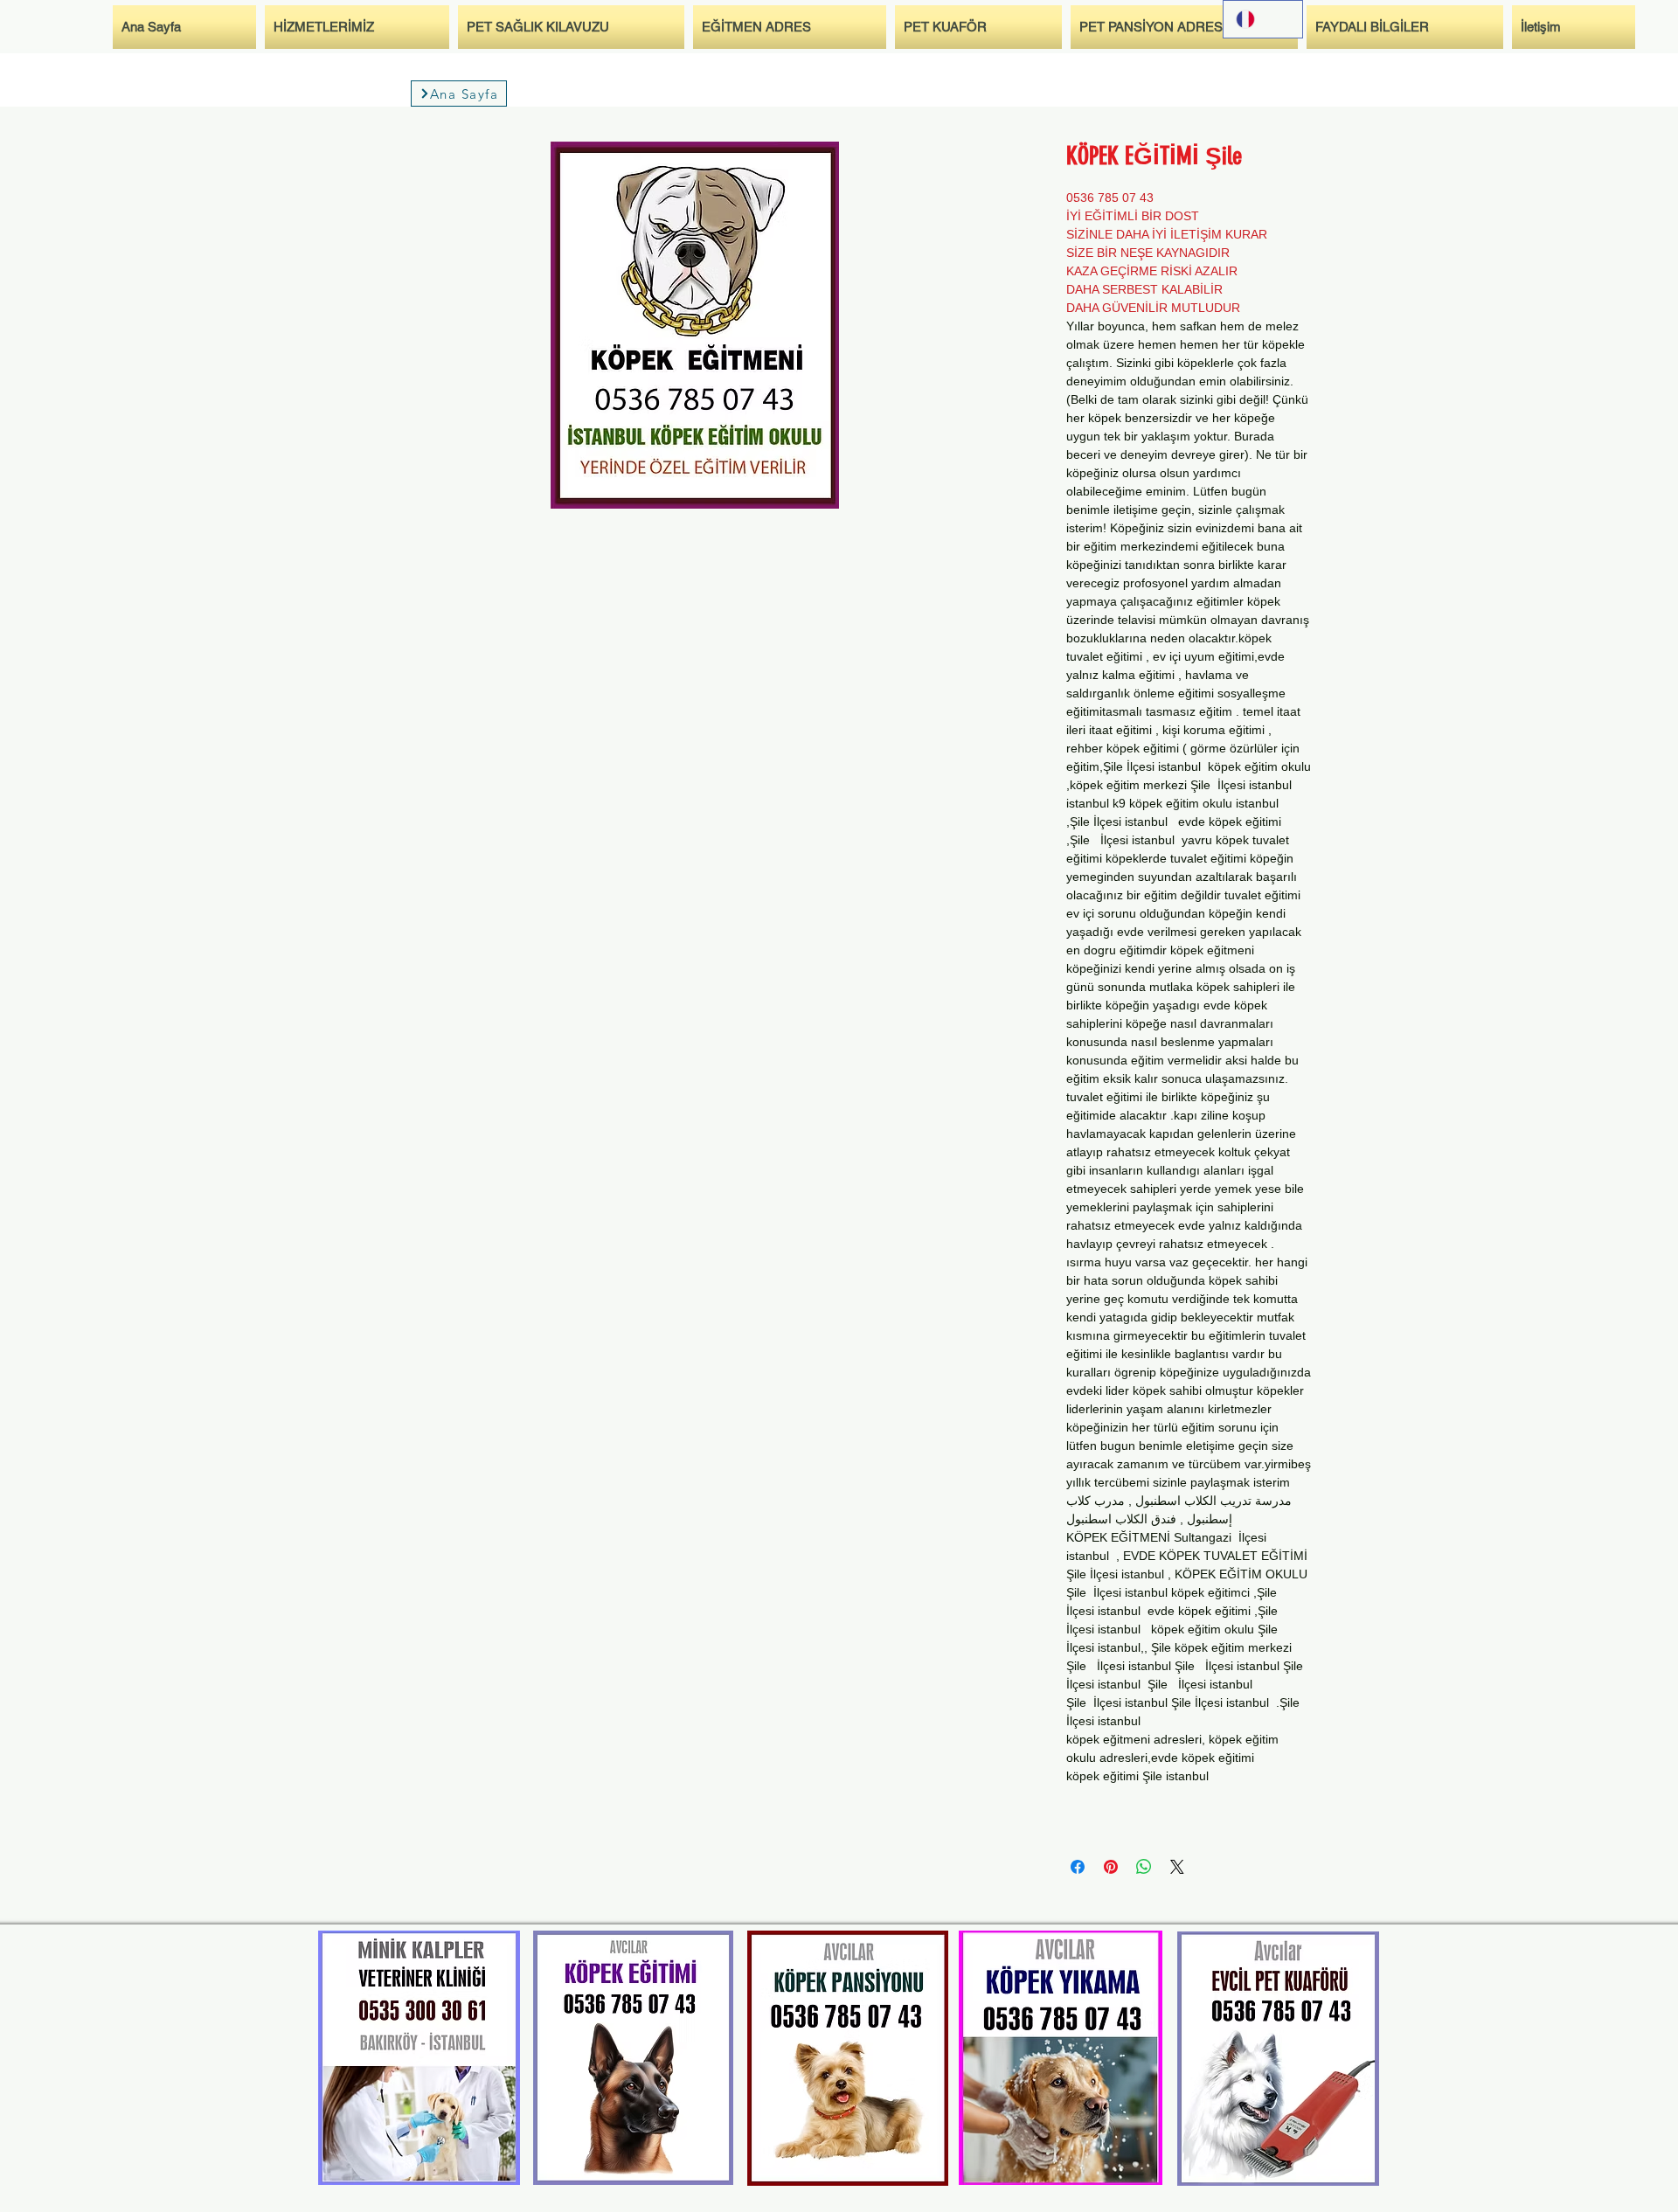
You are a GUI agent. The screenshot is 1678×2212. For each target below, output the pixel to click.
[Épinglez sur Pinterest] (1111, 1867)
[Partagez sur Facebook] (1078, 1867)
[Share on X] (1177, 1867)
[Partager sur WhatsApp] (1144, 1867)
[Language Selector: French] (1263, 19)
